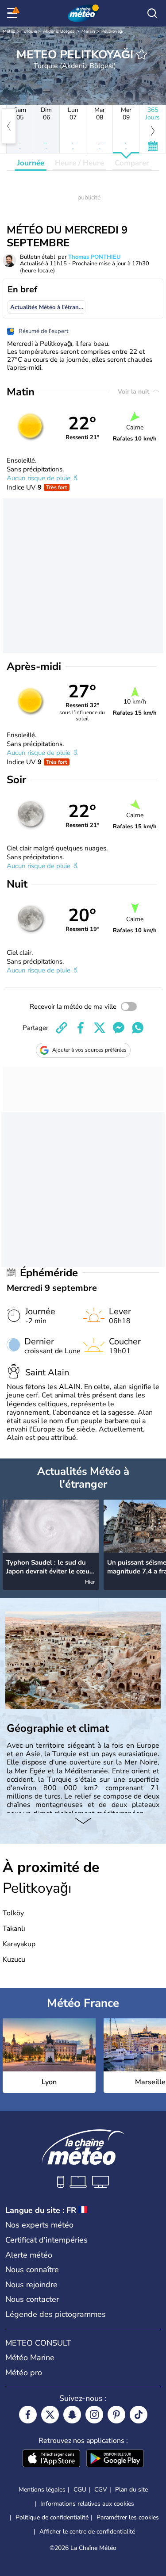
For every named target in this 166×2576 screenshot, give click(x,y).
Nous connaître (32, 2270)
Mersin (88, 31)
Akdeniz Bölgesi (59, 31)
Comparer (132, 163)
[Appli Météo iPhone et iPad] (51, 2459)
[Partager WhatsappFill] (138, 1028)
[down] (83, 1822)
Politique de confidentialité (52, 2517)
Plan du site (131, 2490)
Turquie (29, 31)
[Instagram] (94, 2415)
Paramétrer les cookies (128, 2518)
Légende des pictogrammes (56, 2314)
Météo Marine (30, 2358)
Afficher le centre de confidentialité (87, 2532)
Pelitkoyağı (112, 31)
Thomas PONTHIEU (95, 257)
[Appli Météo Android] (115, 2459)
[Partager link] (62, 1028)
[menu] (14, 13)
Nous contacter (32, 2299)
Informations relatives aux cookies (87, 2504)
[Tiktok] (139, 2415)
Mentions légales (42, 2490)
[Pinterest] (116, 2415)
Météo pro (24, 2373)
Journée (31, 163)
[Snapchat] (72, 2415)
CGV (101, 2490)
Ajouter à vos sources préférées (89, 1050)
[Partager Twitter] (100, 1028)
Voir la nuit (134, 392)
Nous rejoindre (31, 2285)
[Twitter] (50, 2415)
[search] (152, 13)
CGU (80, 2490)
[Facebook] (28, 2415)
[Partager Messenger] (119, 1028)
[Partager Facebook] (81, 1028)
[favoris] (142, 54)
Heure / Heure (79, 163)
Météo (9, 31)
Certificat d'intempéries (46, 2240)
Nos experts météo (39, 2225)
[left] (9, 126)
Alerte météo (29, 2255)
